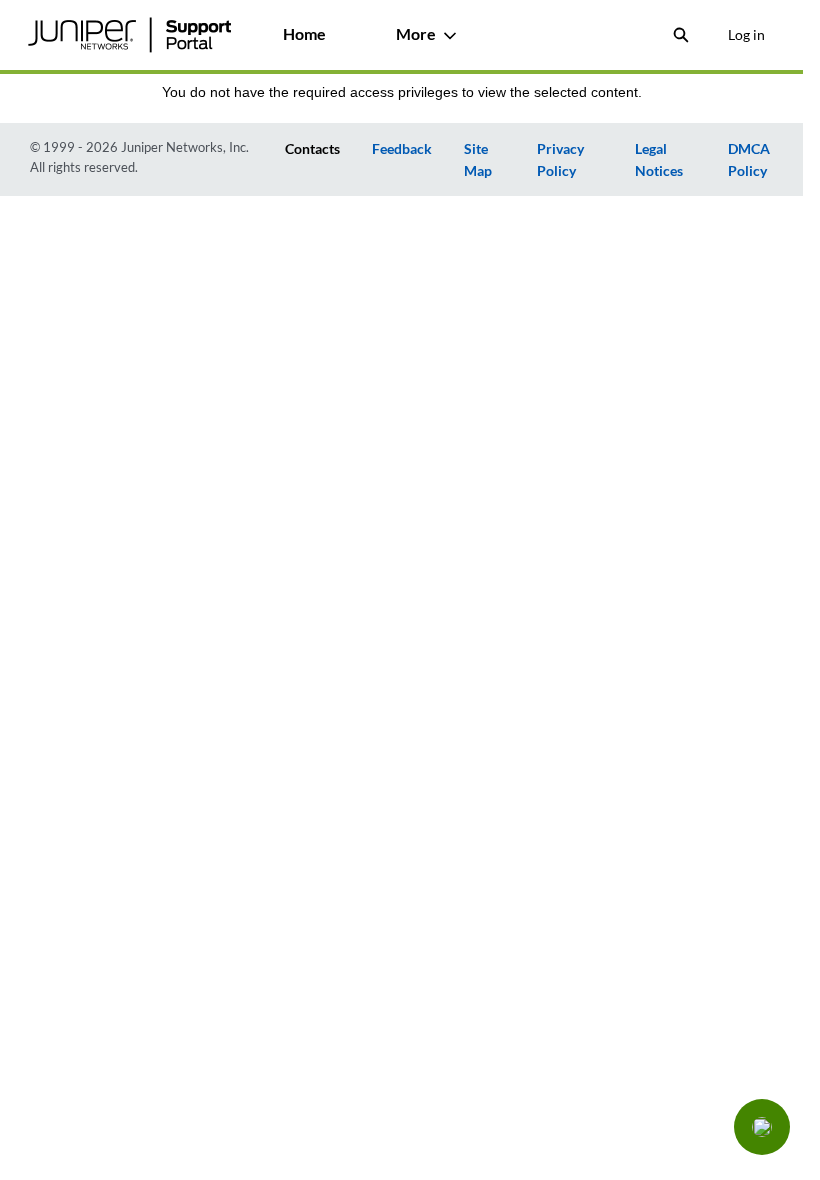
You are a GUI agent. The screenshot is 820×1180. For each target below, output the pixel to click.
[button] (762, 1127)
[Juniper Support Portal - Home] (129, 35)
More (416, 33)
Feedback (402, 148)
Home (304, 33)
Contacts (312, 148)
